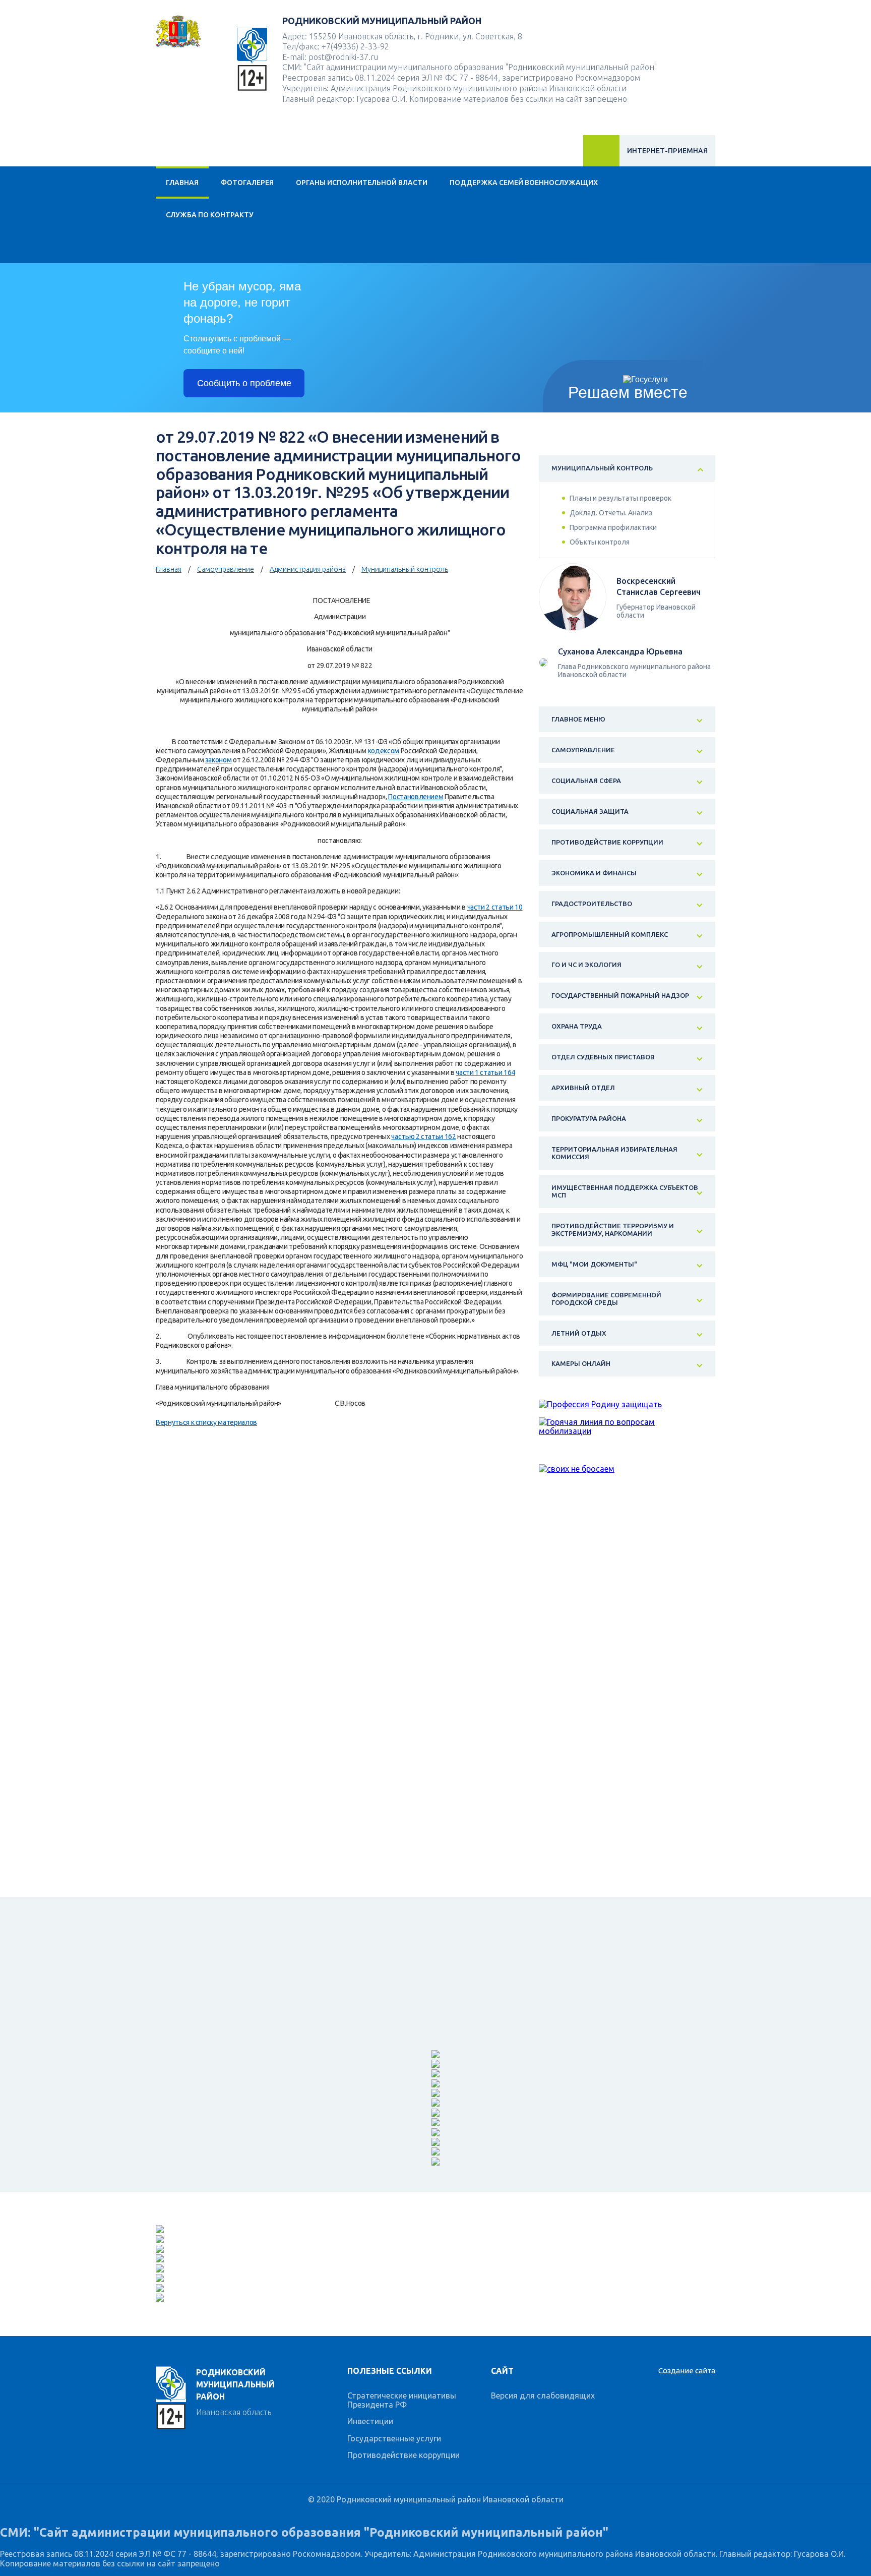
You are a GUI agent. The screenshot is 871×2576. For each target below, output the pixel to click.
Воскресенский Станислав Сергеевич (659, 586)
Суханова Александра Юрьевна (620, 651)
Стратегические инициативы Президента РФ (402, 2400)
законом (219, 760)
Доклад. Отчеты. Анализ (611, 513)
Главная (182, 183)
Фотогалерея (247, 183)
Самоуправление (226, 569)
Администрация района (308, 569)
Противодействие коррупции (403, 2455)
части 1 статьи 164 (485, 1072)
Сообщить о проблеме (244, 383)
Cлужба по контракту (210, 215)
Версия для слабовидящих (543, 2395)
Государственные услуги (394, 2438)
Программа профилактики (613, 527)
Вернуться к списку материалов (206, 1422)
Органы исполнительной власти (362, 183)
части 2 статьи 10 (495, 907)
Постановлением (416, 797)
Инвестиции (370, 2421)
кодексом (384, 751)
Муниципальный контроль (405, 569)
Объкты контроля (600, 542)
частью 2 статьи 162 (423, 1136)
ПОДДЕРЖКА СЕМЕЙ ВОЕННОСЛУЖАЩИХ (524, 183)
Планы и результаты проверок (620, 498)
